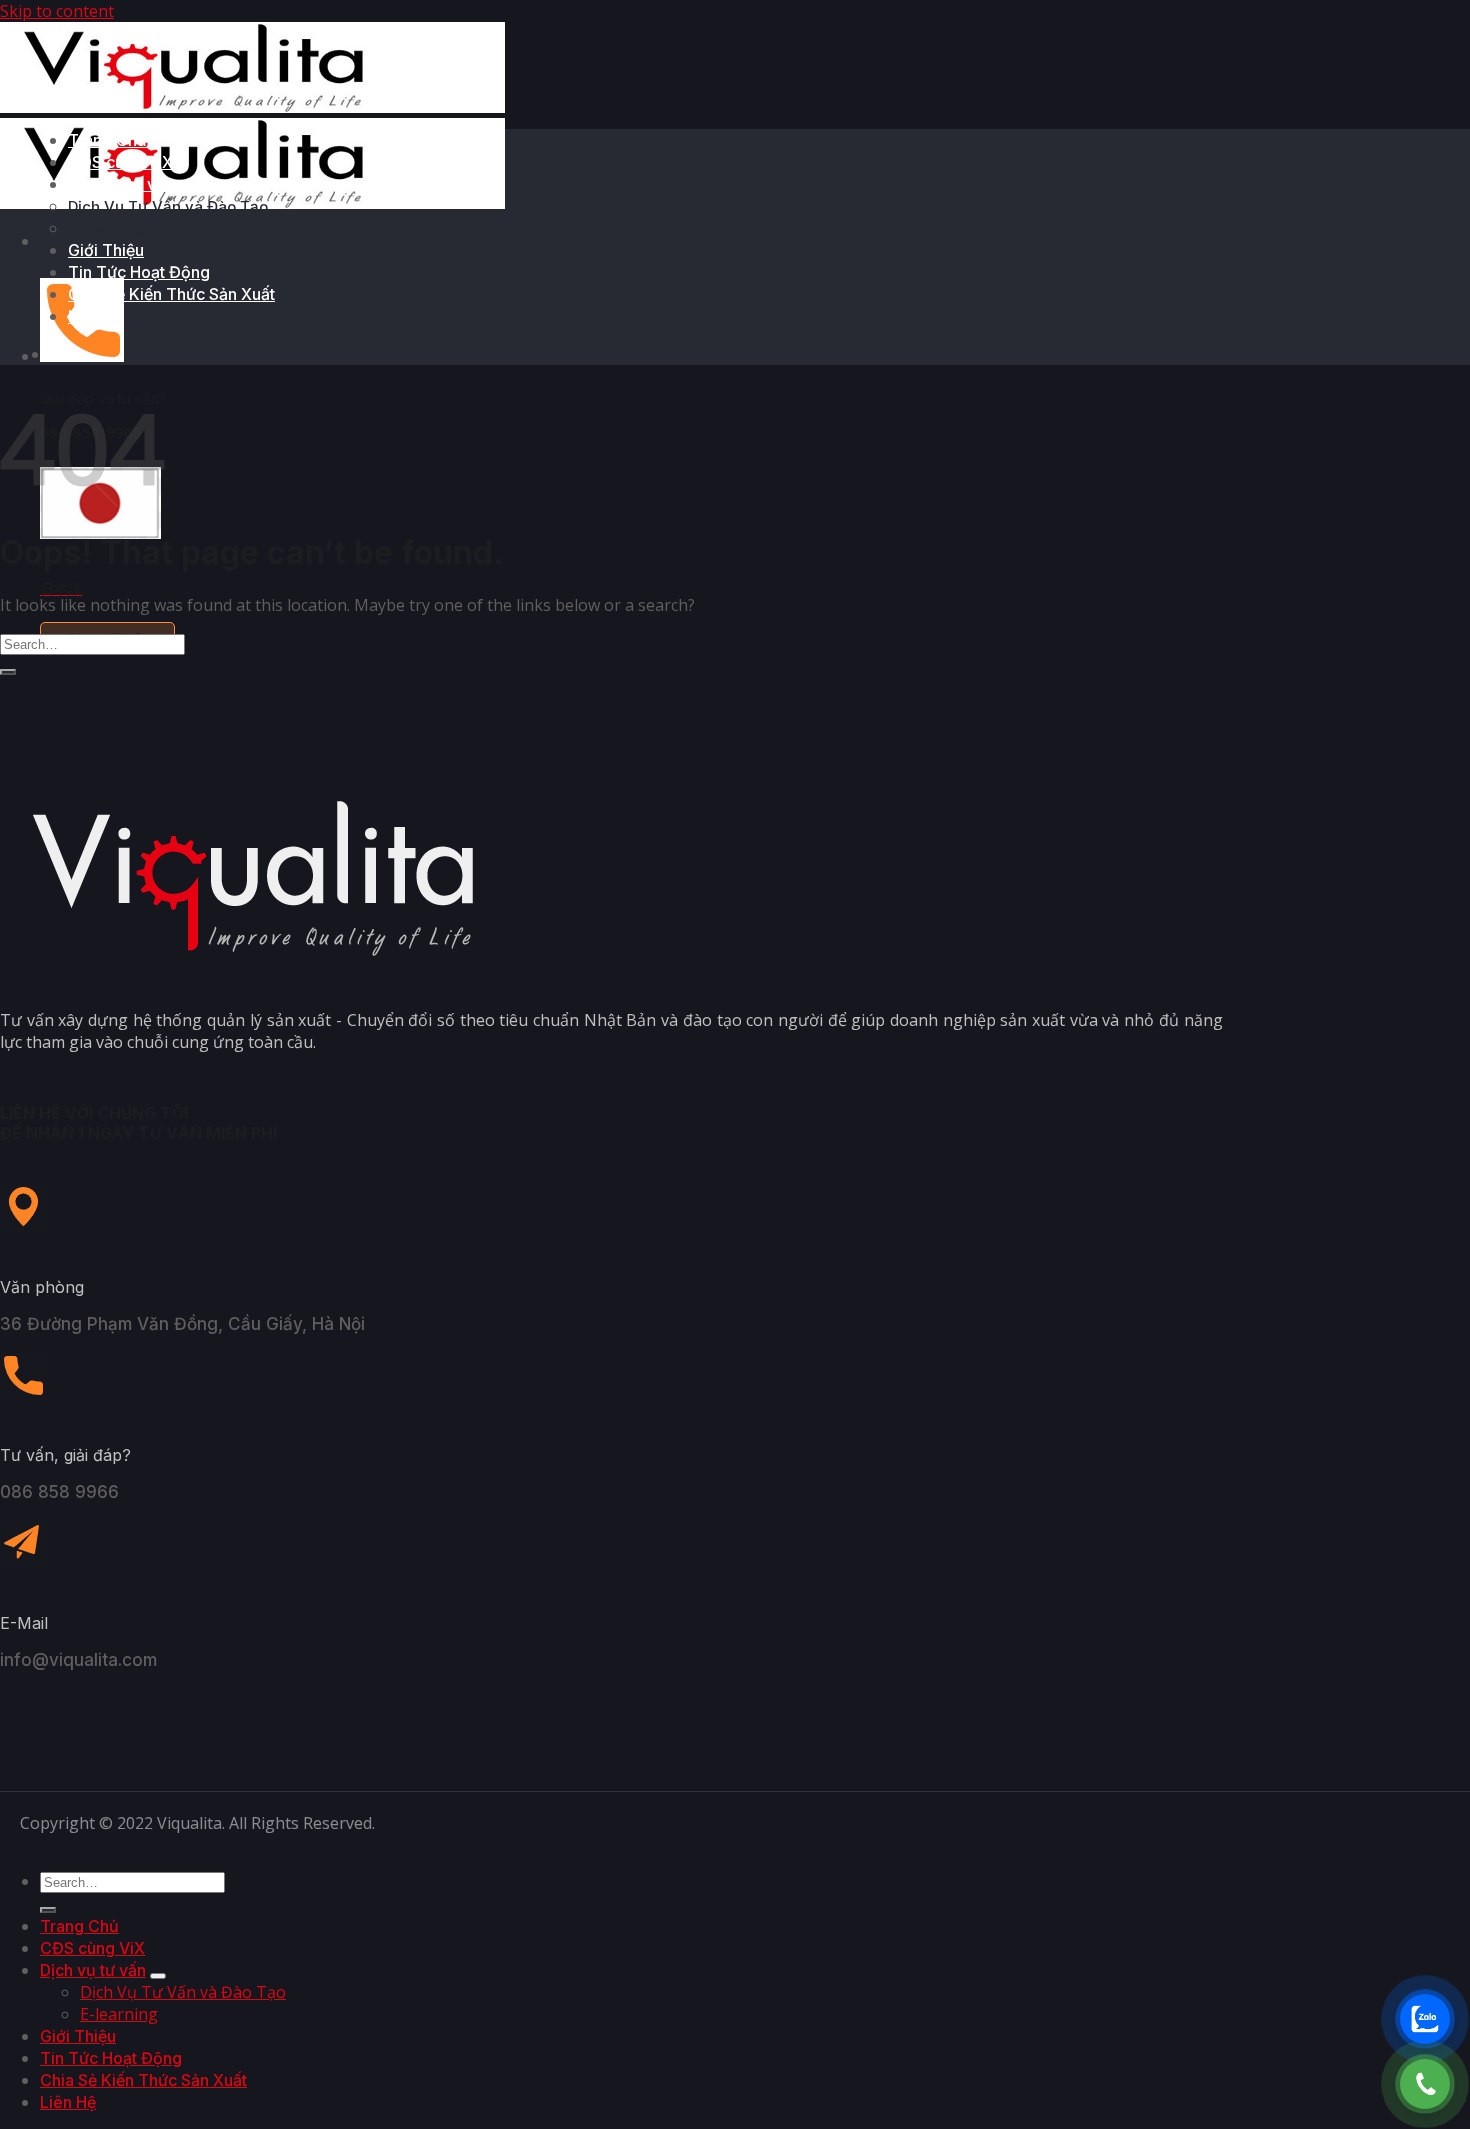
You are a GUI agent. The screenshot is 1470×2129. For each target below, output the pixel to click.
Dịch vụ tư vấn (121, 184)
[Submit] (8, 672)
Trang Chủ (107, 140)
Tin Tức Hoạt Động (139, 272)
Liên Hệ (96, 316)
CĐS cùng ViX (120, 162)
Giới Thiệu (106, 250)
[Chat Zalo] (1425, 2019)
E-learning (106, 228)
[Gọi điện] (1425, 2084)
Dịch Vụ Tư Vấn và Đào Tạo (168, 206)
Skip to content (57, 11)
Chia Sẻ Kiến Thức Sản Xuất (171, 294)
